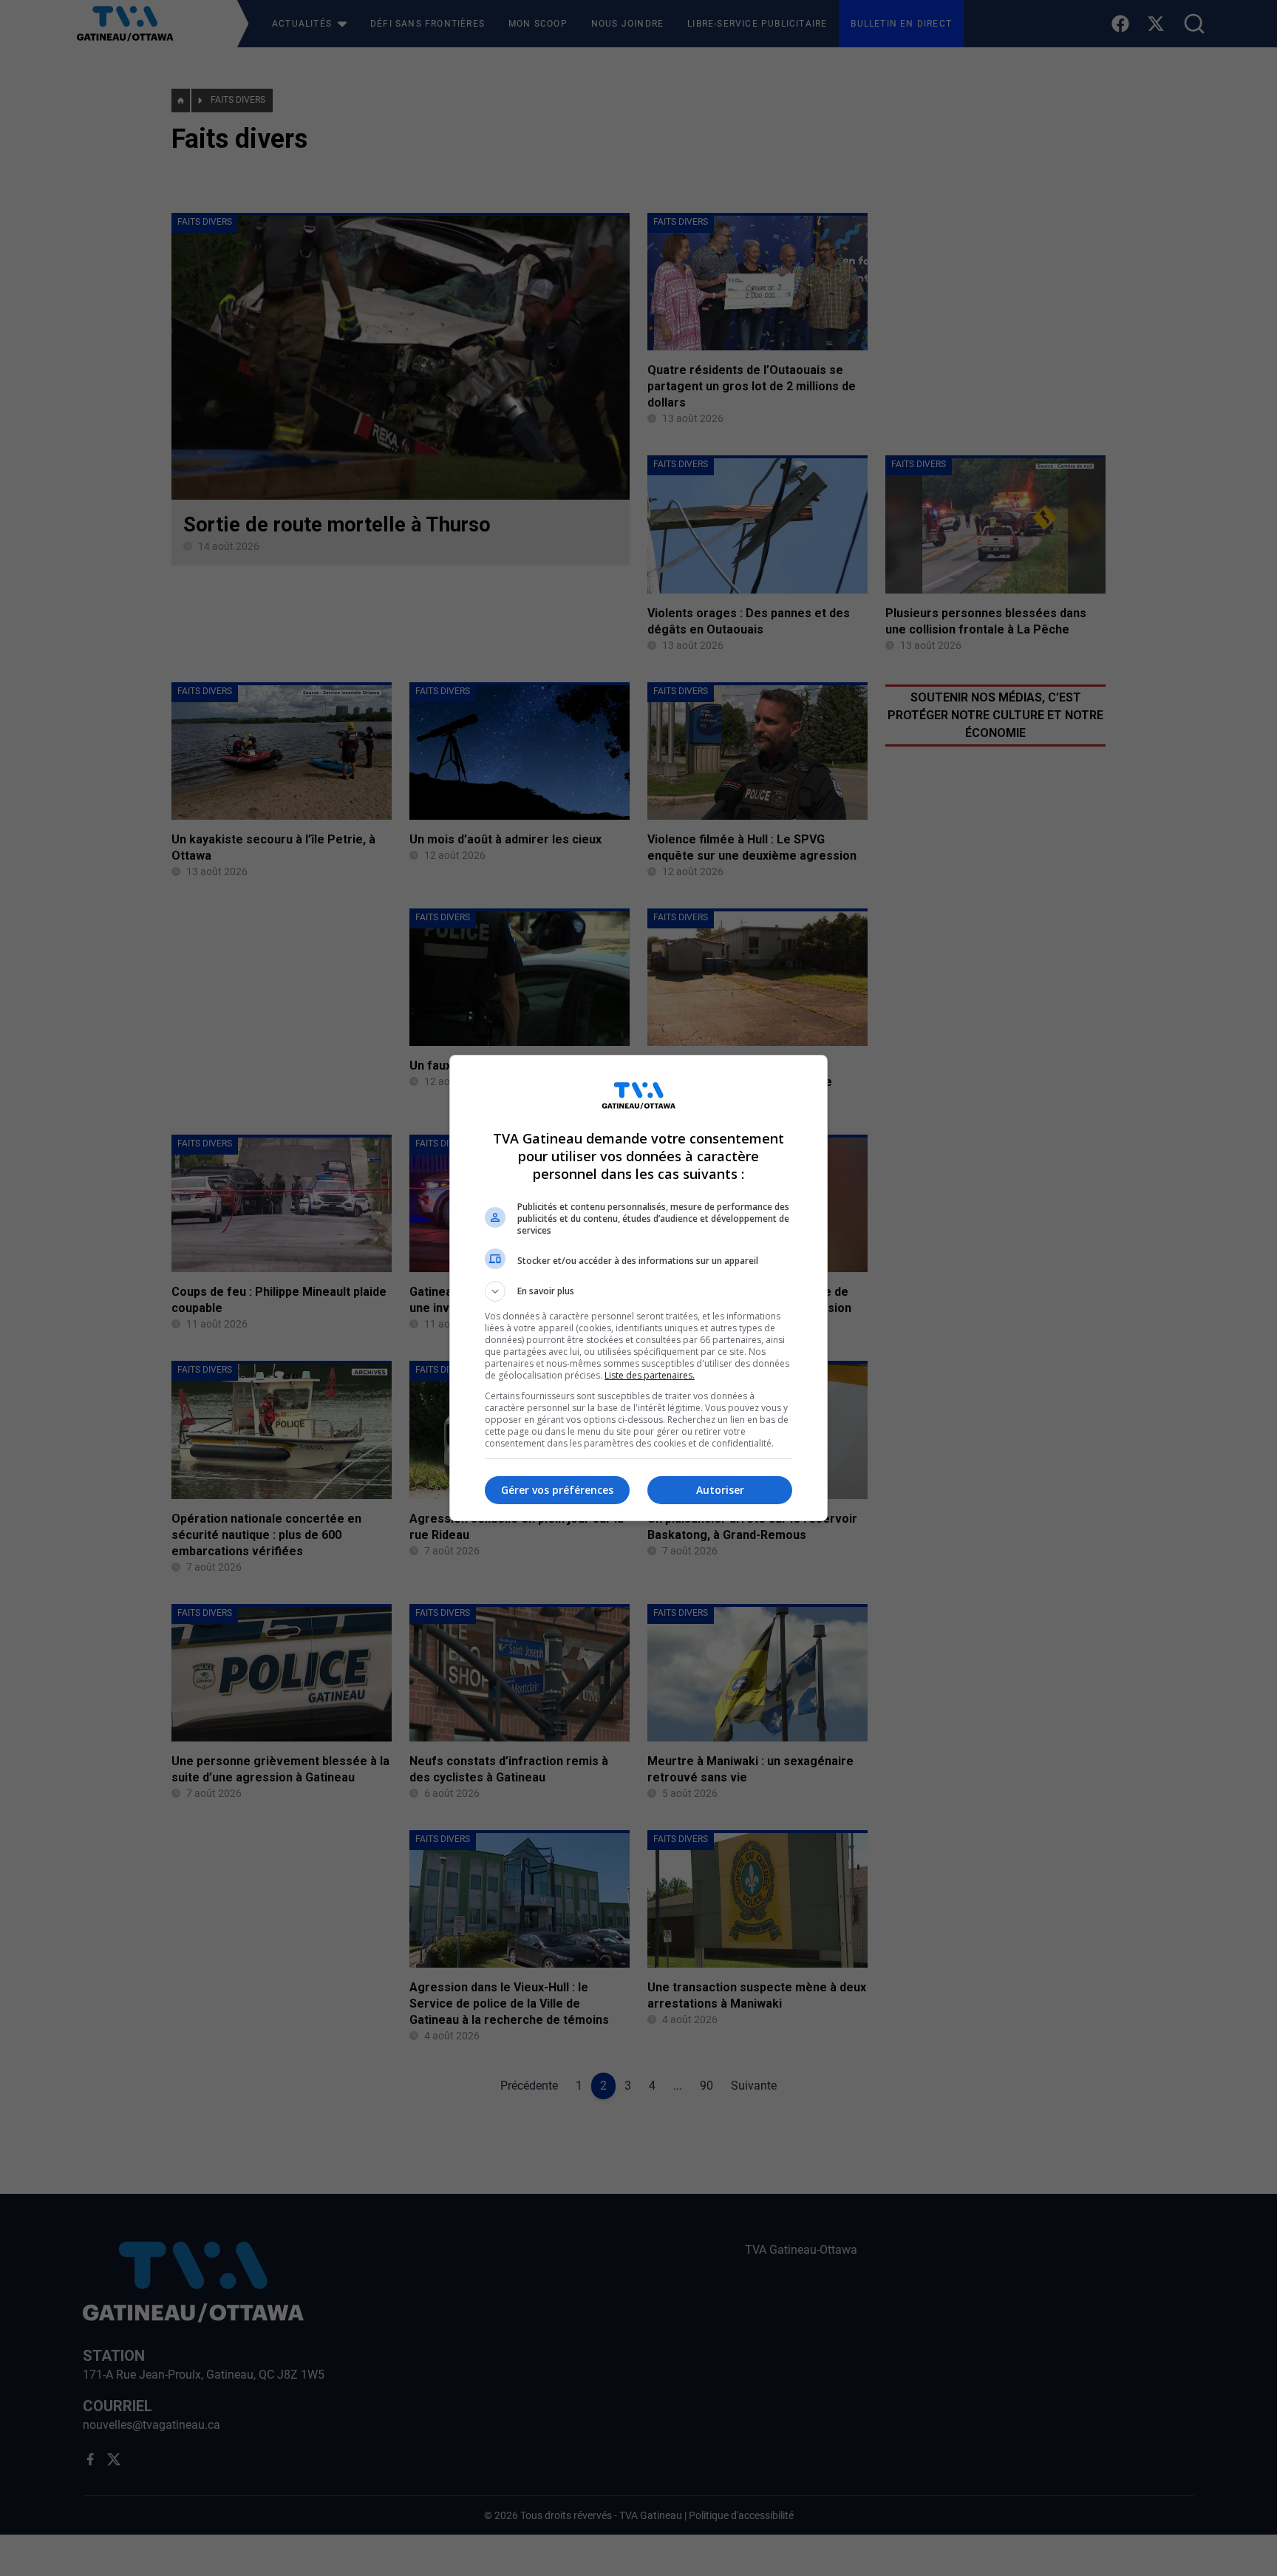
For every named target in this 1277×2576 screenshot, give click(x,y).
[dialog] (638, 1288)
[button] (638, 1291)
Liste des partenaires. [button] (650, 1375)
